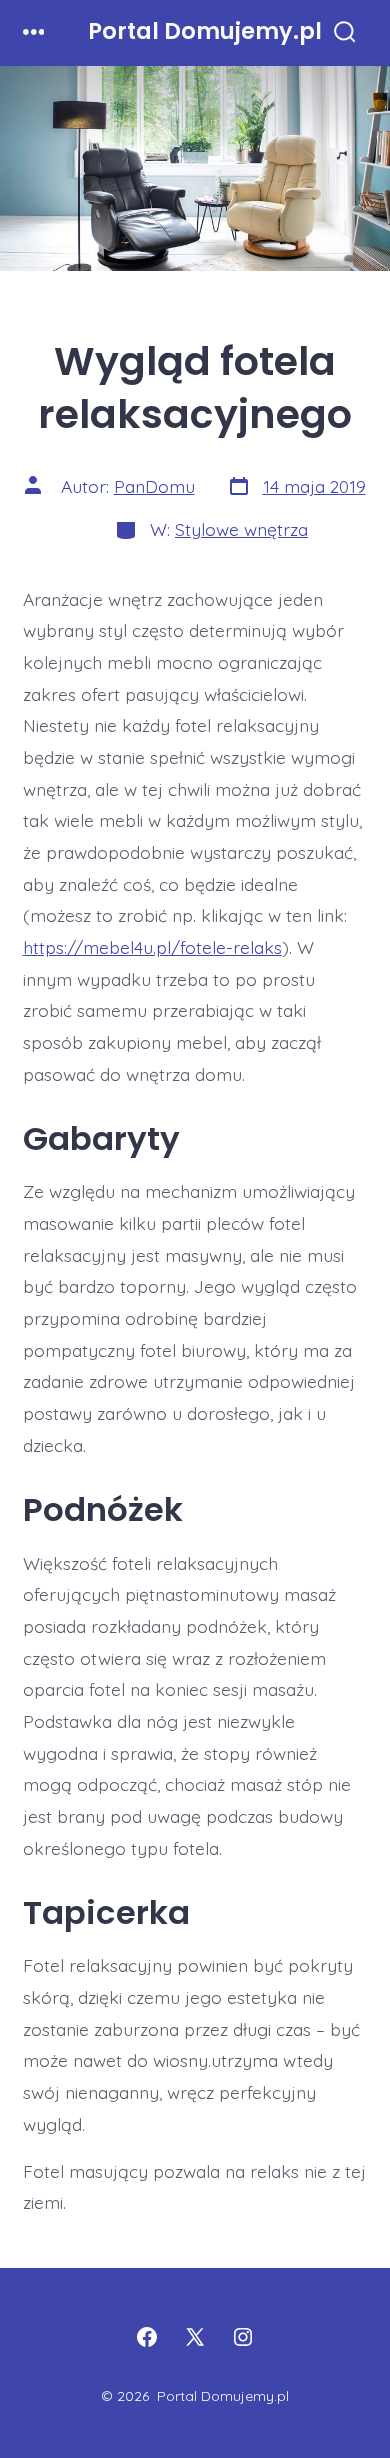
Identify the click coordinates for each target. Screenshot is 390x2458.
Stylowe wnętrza (241, 529)
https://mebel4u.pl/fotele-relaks (152, 947)
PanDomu (154, 486)
